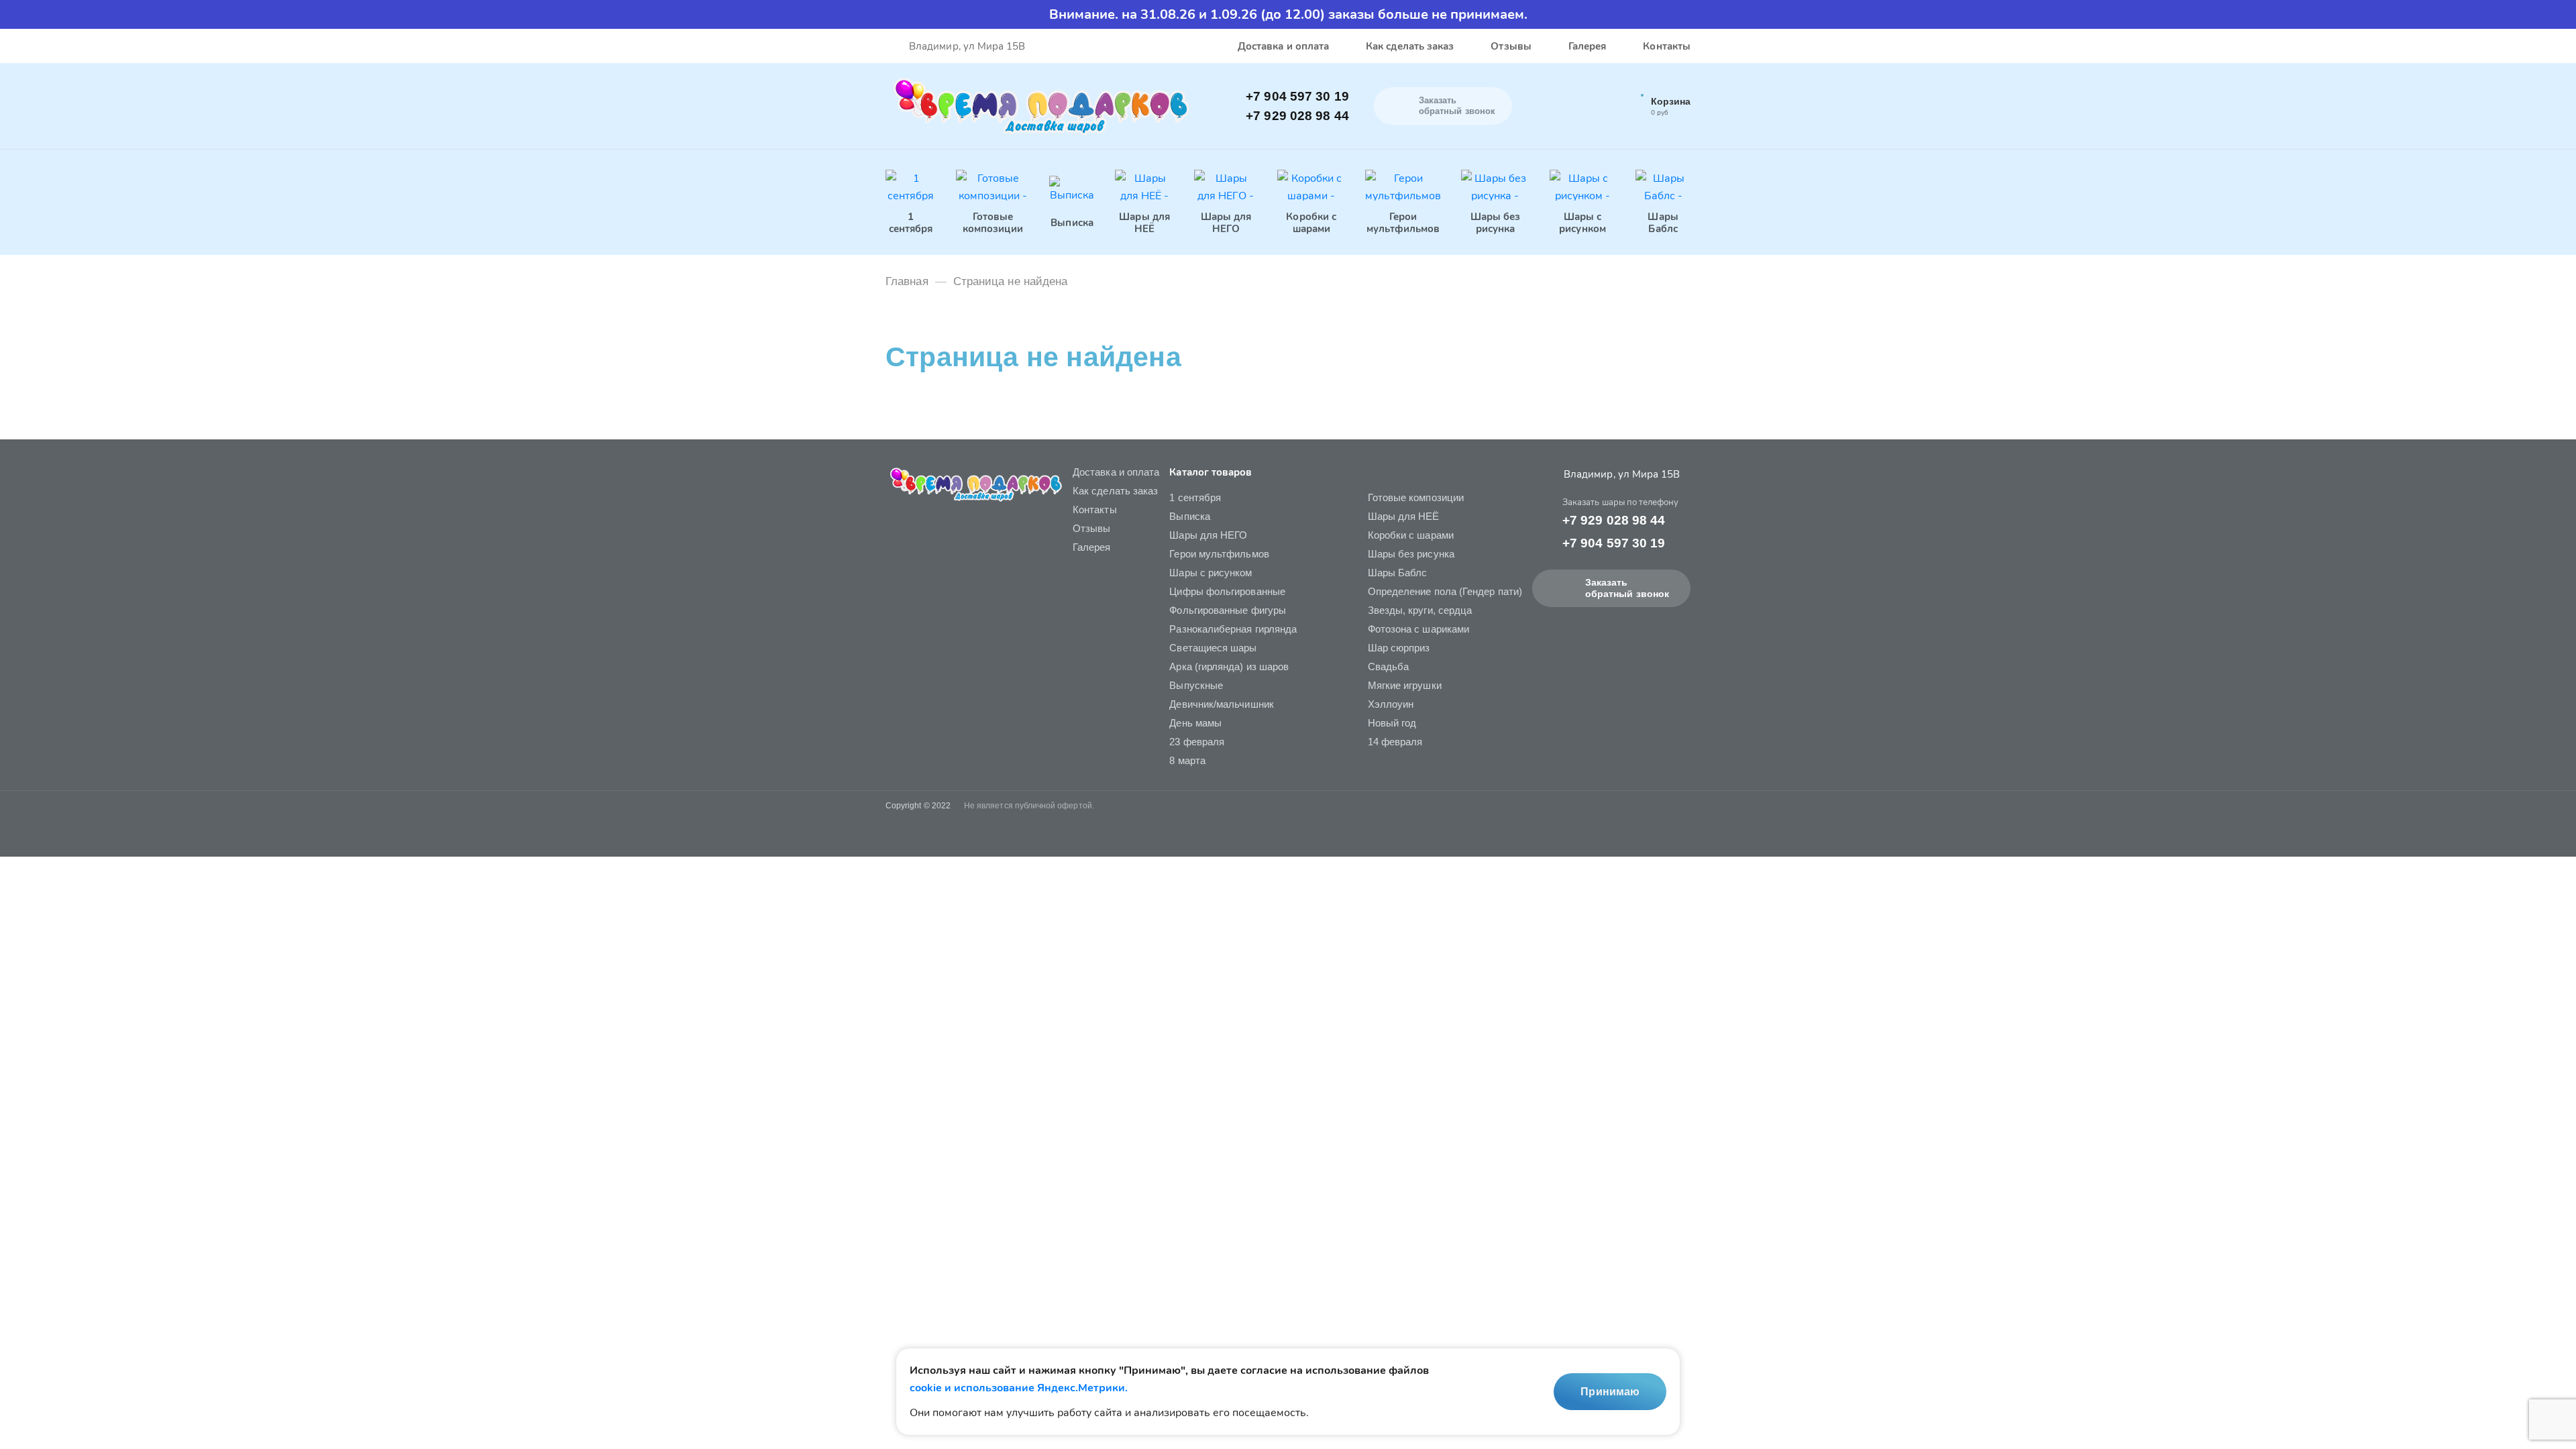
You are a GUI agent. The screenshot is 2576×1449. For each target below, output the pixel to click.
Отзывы (1511, 46)
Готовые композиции (1416, 497)
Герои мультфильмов (1219, 554)
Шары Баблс (1398, 573)
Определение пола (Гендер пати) (1445, 591)
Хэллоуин (1391, 704)
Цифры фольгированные (1227, 591)
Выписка (1190, 516)
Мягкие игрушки (1405, 685)
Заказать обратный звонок (1627, 588)
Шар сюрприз (1399, 648)
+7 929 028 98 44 (1297, 116)
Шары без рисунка (1411, 554)
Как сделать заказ (1410, 46)
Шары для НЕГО (1208, 535)
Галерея (1588, 46)
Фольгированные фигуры (1228, 610)
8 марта (1187, 760)
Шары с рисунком (1211, 573)
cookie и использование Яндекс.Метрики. (1019, 1388)
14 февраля (1395, 742)
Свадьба (1389, 666)
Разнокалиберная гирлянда (1233, 629)
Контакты (1667, 46)
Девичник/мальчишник (1221, 704)
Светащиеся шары (1213, 648)
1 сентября (1195, 497)
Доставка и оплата (1283, 46)
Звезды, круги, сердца (1420, 610)
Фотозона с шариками (1418, 629)
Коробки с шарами (1411, 535)
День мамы (1195, 723)
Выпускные (1196, 685)
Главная (907, 281)
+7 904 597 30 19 (1297, 96)
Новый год (1392, 723)
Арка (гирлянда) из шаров (1229, 666)
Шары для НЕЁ (1404, 516)
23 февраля (1197, 742)
